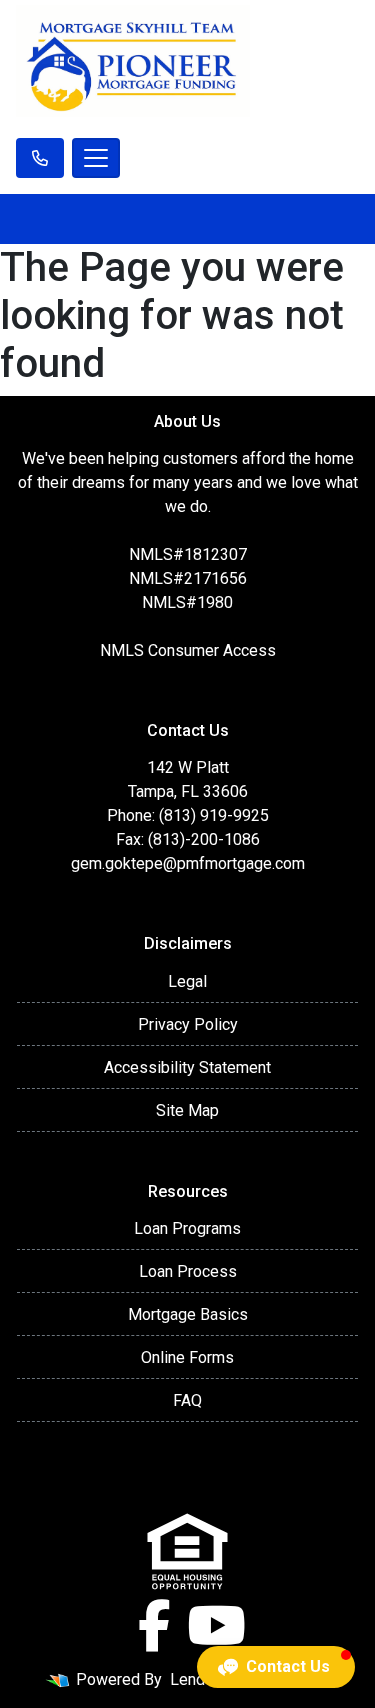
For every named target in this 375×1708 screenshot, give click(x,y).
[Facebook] (154, 1626)
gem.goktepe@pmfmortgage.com (188, 863)
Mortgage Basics (188, 1314)
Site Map (187, 1110)
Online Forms (187, 1357)
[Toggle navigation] (96, 158)
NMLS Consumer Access (188, 650)
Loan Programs (187, 1228)
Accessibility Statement (187, 1067)
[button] (276, 1667)
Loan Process (188, 1271)
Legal (187, 981)
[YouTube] (216, 1626)
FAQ (187, 1400)
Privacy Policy (188, 1024)
